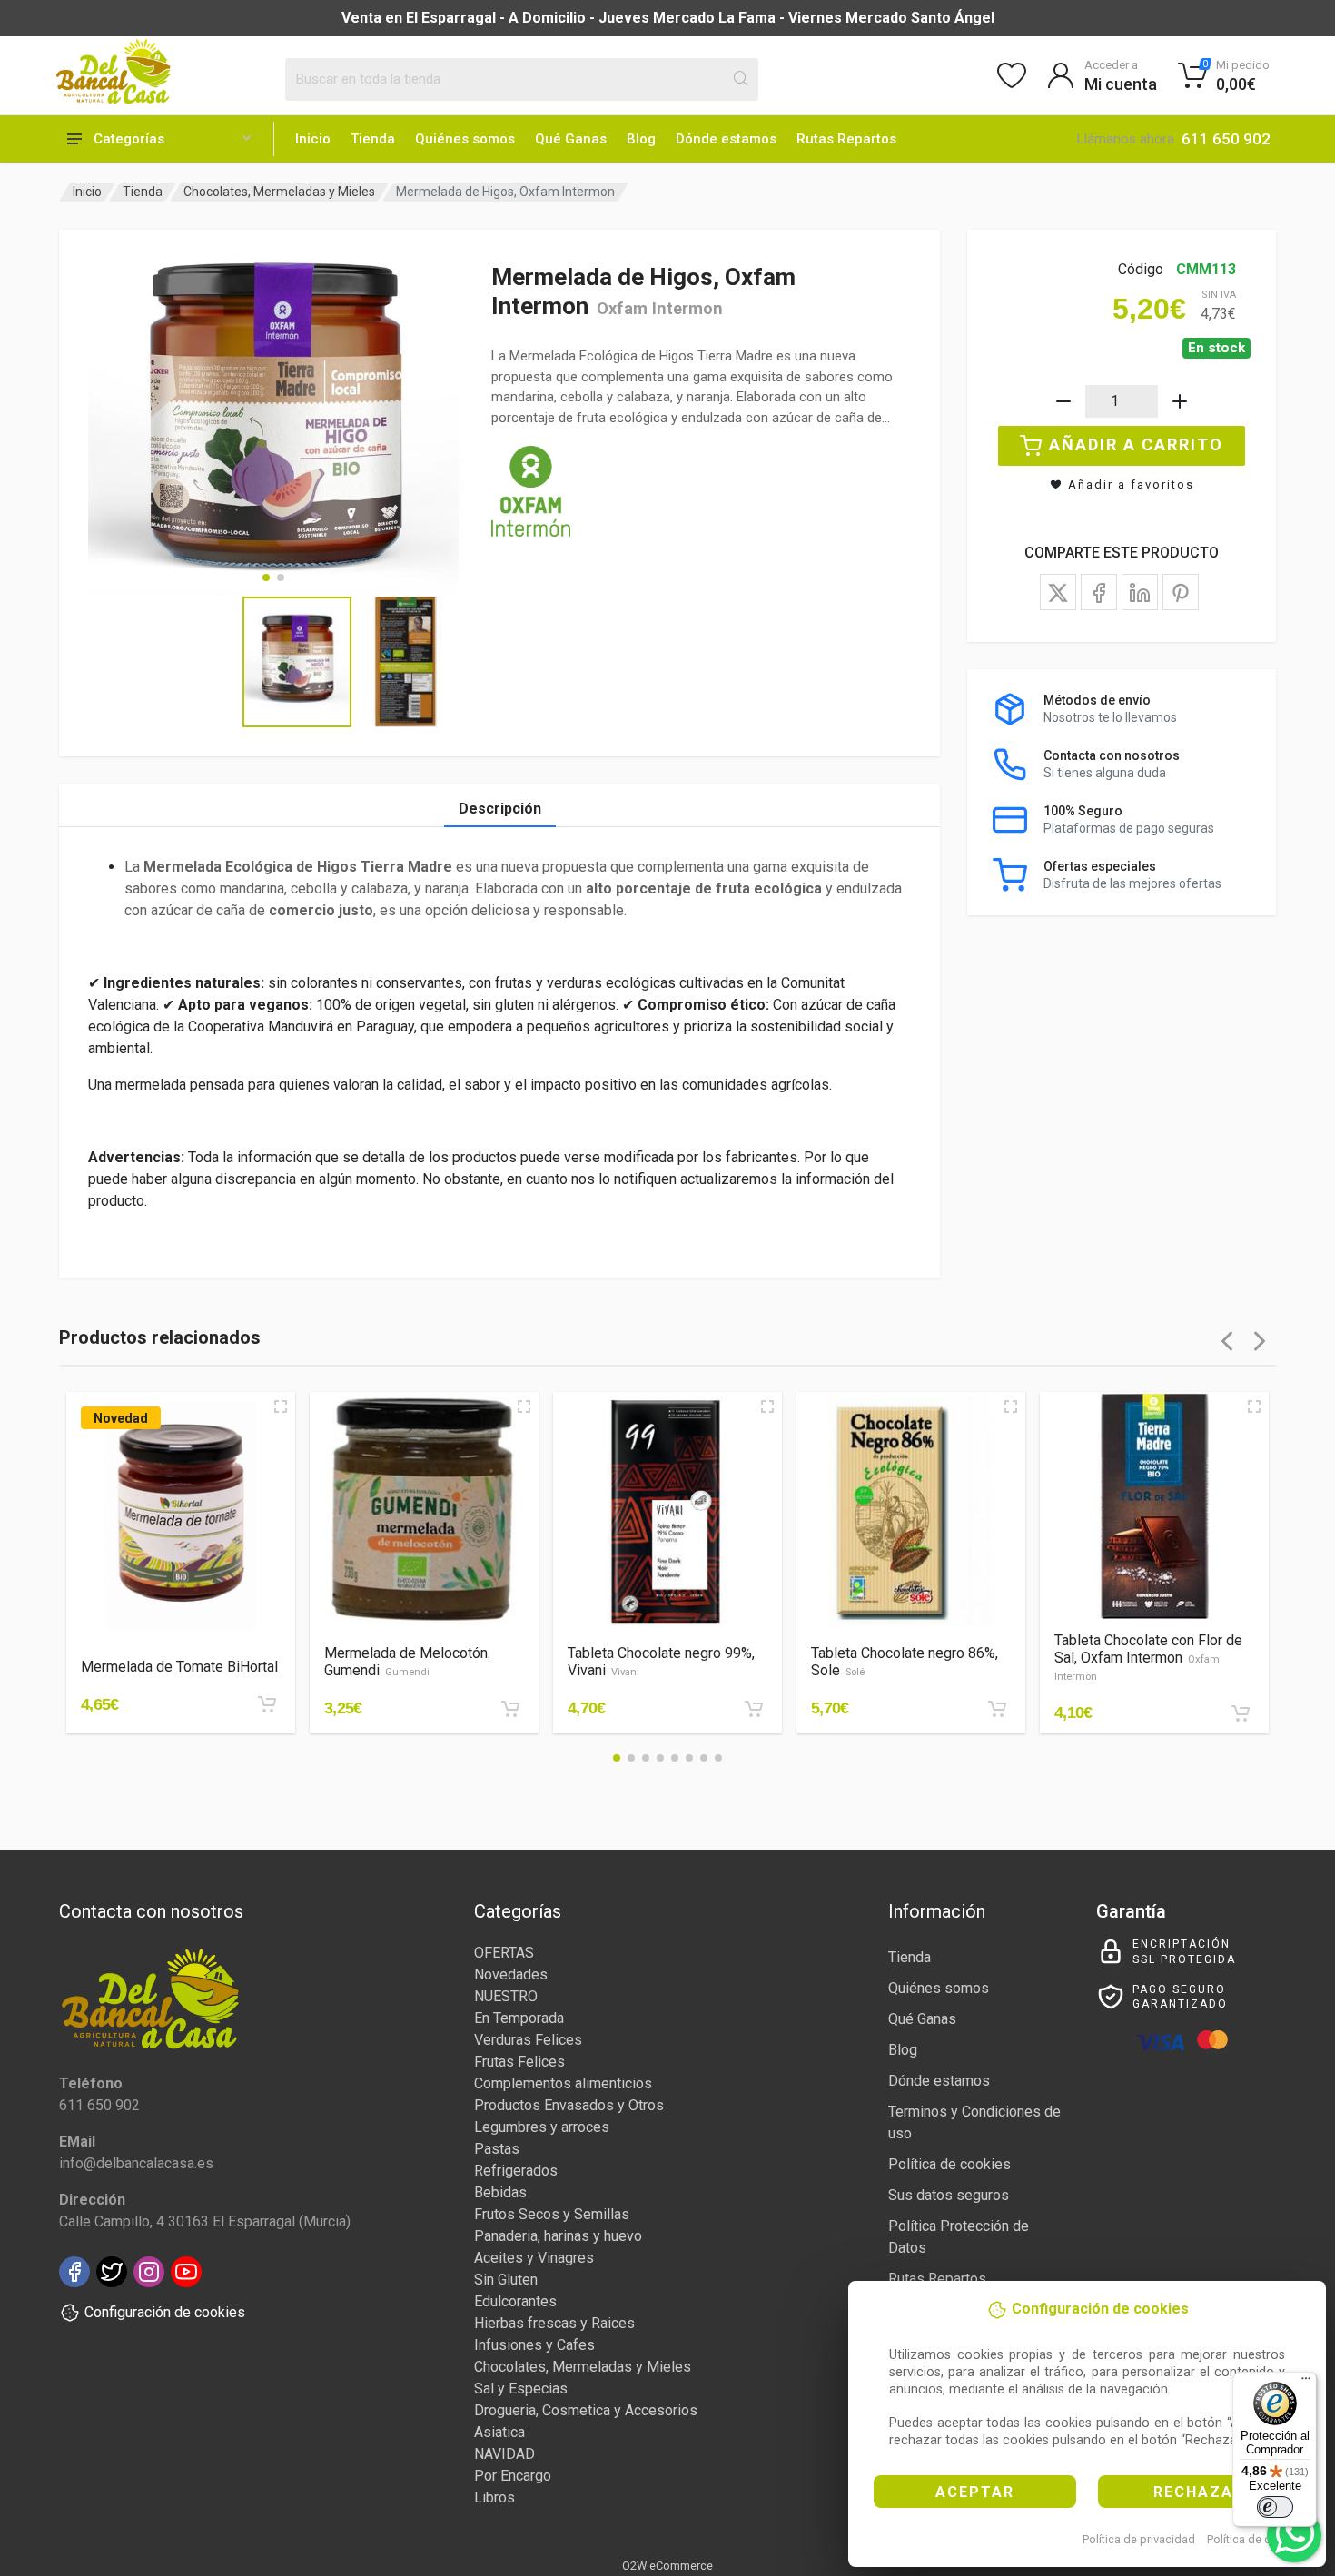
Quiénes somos (465, 139)
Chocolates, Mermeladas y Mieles (279, 192)
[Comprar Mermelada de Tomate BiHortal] (267, 1704)
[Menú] (1306, 2383)
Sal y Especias (521, 2388)
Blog (641, 139)
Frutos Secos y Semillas (552, 2214)
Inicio (313, 139)
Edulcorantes (515, 2301)
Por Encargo (513, 2476)
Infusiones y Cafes (534, 2345)
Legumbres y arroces (542, 2127)
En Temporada (519, 2018)
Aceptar (975, 2492)
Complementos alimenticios (563, 2083)
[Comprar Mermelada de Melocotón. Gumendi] (510, 1709)
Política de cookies (1256, 2539)
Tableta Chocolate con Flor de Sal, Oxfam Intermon (1148, 1657)
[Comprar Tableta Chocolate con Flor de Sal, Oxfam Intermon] (1241, 1713)
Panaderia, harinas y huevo (558, 2236)
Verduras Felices (528, 2040)
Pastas (497, 2149)
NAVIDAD (504, 2454)
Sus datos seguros (949, 2195)
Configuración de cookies (165, 2312)
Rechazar (1199, 2492)
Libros (494, 2497)
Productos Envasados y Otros (569, 2105)
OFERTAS (504, 1953)
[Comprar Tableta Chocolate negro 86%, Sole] (997, 1709)
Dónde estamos (726, 139)
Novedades (511, 1974)
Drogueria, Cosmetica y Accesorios (586, 2410)
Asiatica (499, 2432)
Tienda (373, 139)
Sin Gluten (506, 2280)
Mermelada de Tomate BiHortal (179, 1667)
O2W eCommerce (667, 2566)
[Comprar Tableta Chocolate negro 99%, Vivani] (754, 1709)
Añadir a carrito (1136, 444)
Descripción (500, 809)
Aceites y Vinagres (534, 2258)
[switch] (1275, 2507)
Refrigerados (516, 2171)
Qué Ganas (571, 139)
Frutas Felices (519, 2062)
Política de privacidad (1139, 2539)
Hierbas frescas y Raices (554, 2323)
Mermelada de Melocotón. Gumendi (407, 1662)
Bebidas (500, 2192)
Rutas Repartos (846, 139)
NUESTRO (506, 1996)
